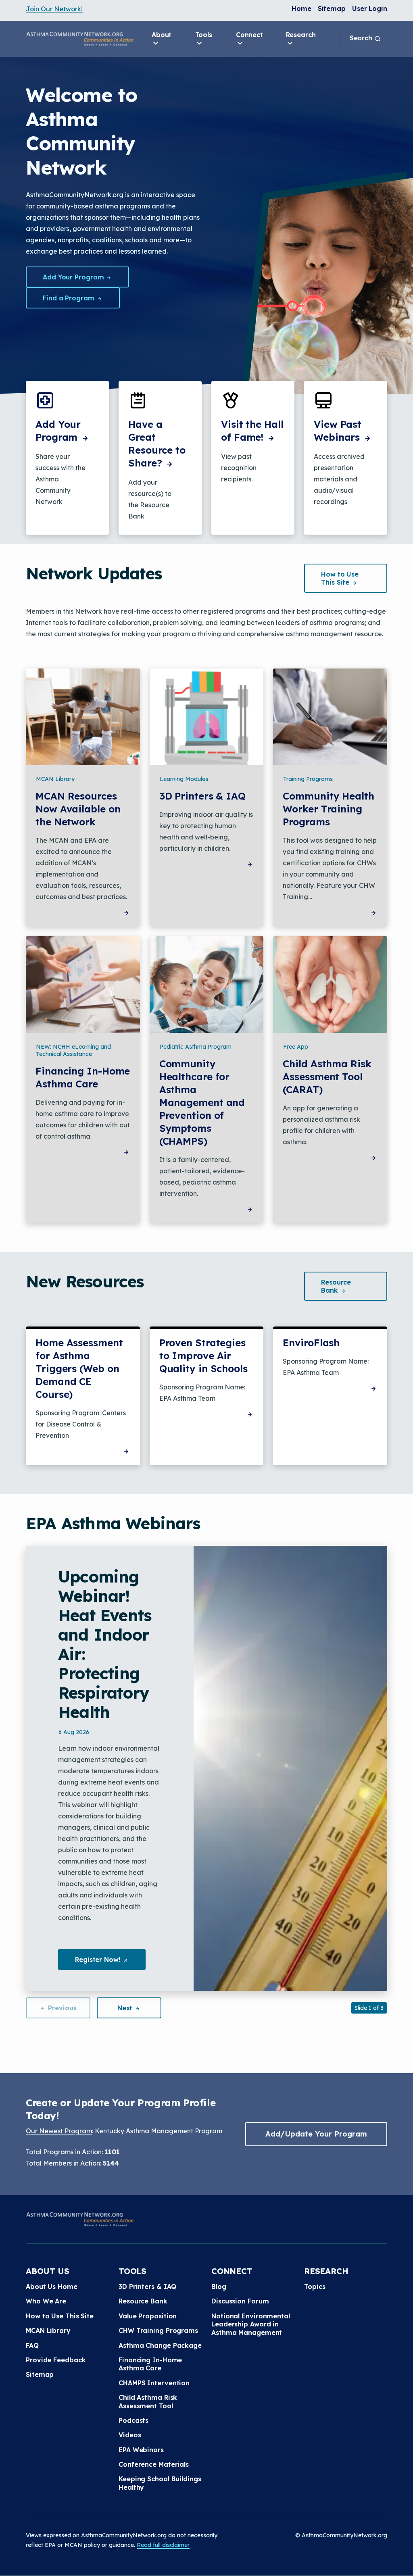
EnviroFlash (311, 1343)
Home (301, 8)
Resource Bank (143, 2301)
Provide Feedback (56, 2360)
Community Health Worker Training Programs (328, 809)
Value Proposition (148, 2316)
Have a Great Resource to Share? (157, 444)
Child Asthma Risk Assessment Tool (148, 2401)
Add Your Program (74, 277)
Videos (130, 2435)
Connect (249, 35)
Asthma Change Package (160, 2345)
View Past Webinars (338, 431)
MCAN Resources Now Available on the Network (78, 809)
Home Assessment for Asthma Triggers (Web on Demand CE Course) (79, 1368)
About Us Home (52, 2287)
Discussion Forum (240, 2301)
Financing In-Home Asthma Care (83, 1077)
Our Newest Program (59, 2131)
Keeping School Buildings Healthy (160, 2483)
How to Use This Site (60, 2316)
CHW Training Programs (158, 2330)
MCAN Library (48, 2330)
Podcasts (133, 2420)
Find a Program (70, 298)
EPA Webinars (141, 2450)
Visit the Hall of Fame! (252, 431)
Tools (204, 35)
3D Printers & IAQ (202, 796)
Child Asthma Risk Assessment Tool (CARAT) (327, 1077)
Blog (219, 2287)
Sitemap (332, 8)
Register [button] (110, 1963)
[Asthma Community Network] (80, 39)
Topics (315, 2287)
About (162, 35)
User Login (370, 8)
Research (301, 35)
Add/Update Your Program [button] (316, 2134)
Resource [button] (336, 1286)
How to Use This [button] (340, 578)
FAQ (32, 2345)
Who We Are (46, 2301)
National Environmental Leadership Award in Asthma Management (251, 2324)
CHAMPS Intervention (154, 2383)
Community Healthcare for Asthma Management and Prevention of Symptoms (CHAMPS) (202, 1102)
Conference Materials (154, 2464)
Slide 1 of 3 (369, 2008)
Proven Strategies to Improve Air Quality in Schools (203, 1356)
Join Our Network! (54, 9)
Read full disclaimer (163, 2545)
